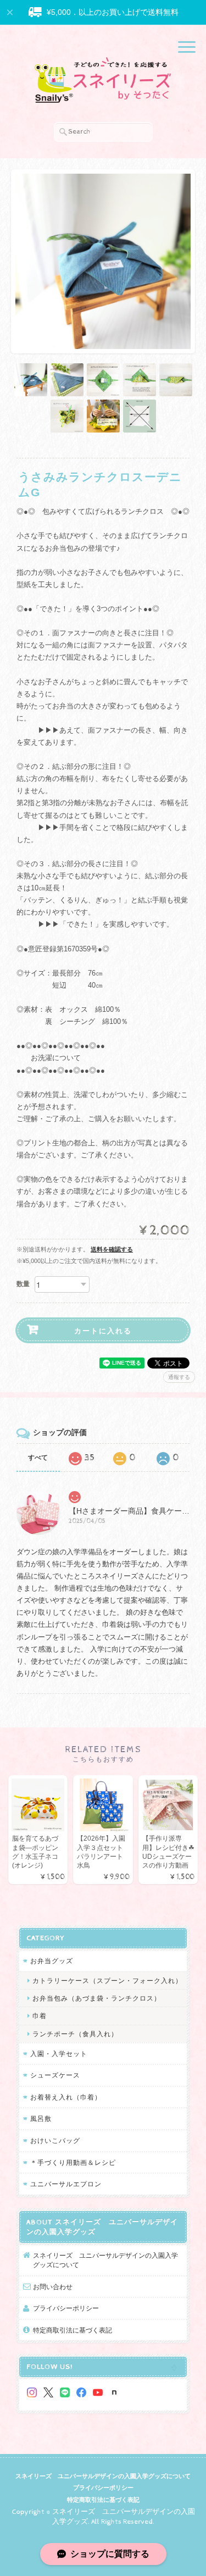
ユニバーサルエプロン (66, 2184)
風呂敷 (41, 2118)
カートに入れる (103, 1330)
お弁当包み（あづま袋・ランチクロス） (97, 1998)
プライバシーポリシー (66, 2308)
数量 (23, 1284)
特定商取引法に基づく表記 (73, 2330)
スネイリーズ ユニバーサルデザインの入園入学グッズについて (105, 2260)
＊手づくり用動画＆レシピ (73, 2162)
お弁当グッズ (52, 1961)
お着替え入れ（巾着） (66, 2097)
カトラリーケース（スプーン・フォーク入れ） (107, 1981)
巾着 (40, 2016)
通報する (179, 1377)
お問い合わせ (53, 2287)
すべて (38, 1458)
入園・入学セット (59, 2054)
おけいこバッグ (55, 2140)
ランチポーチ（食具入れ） (75, 2034)
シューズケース (55, 2075)
